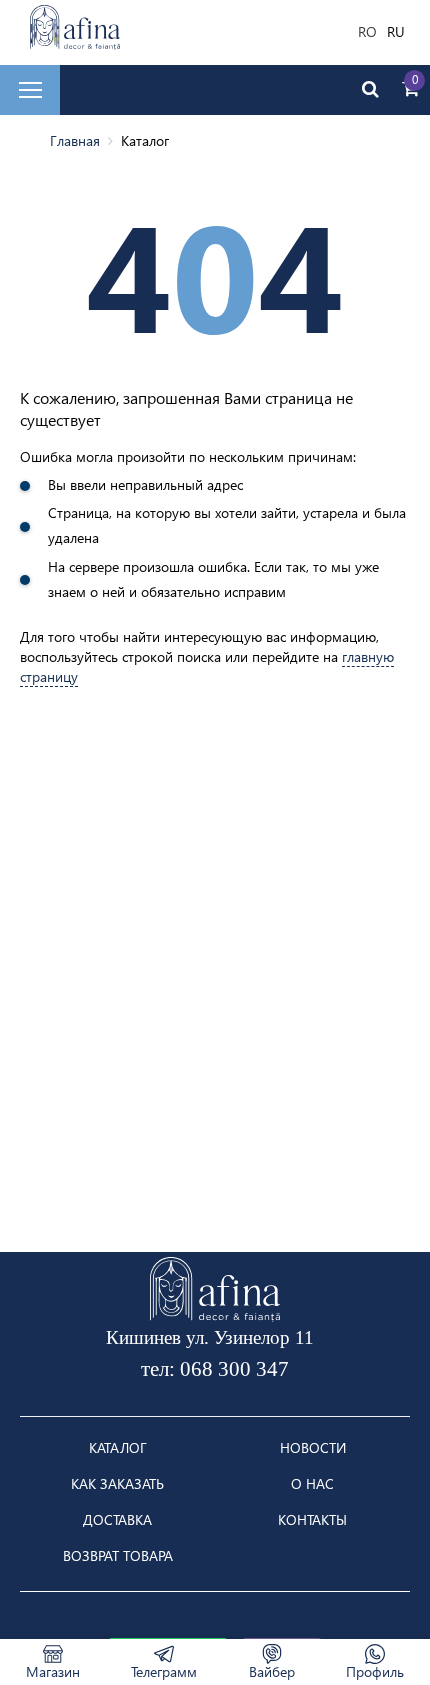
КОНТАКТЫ (312, 1520)
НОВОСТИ (313, 1448)
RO (367, 31)
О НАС (312, 1484)
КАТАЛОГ (118, 1448)
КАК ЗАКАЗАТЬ (117, 1484)
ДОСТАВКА (117, 1520)
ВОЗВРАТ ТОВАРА (118, 1556)
